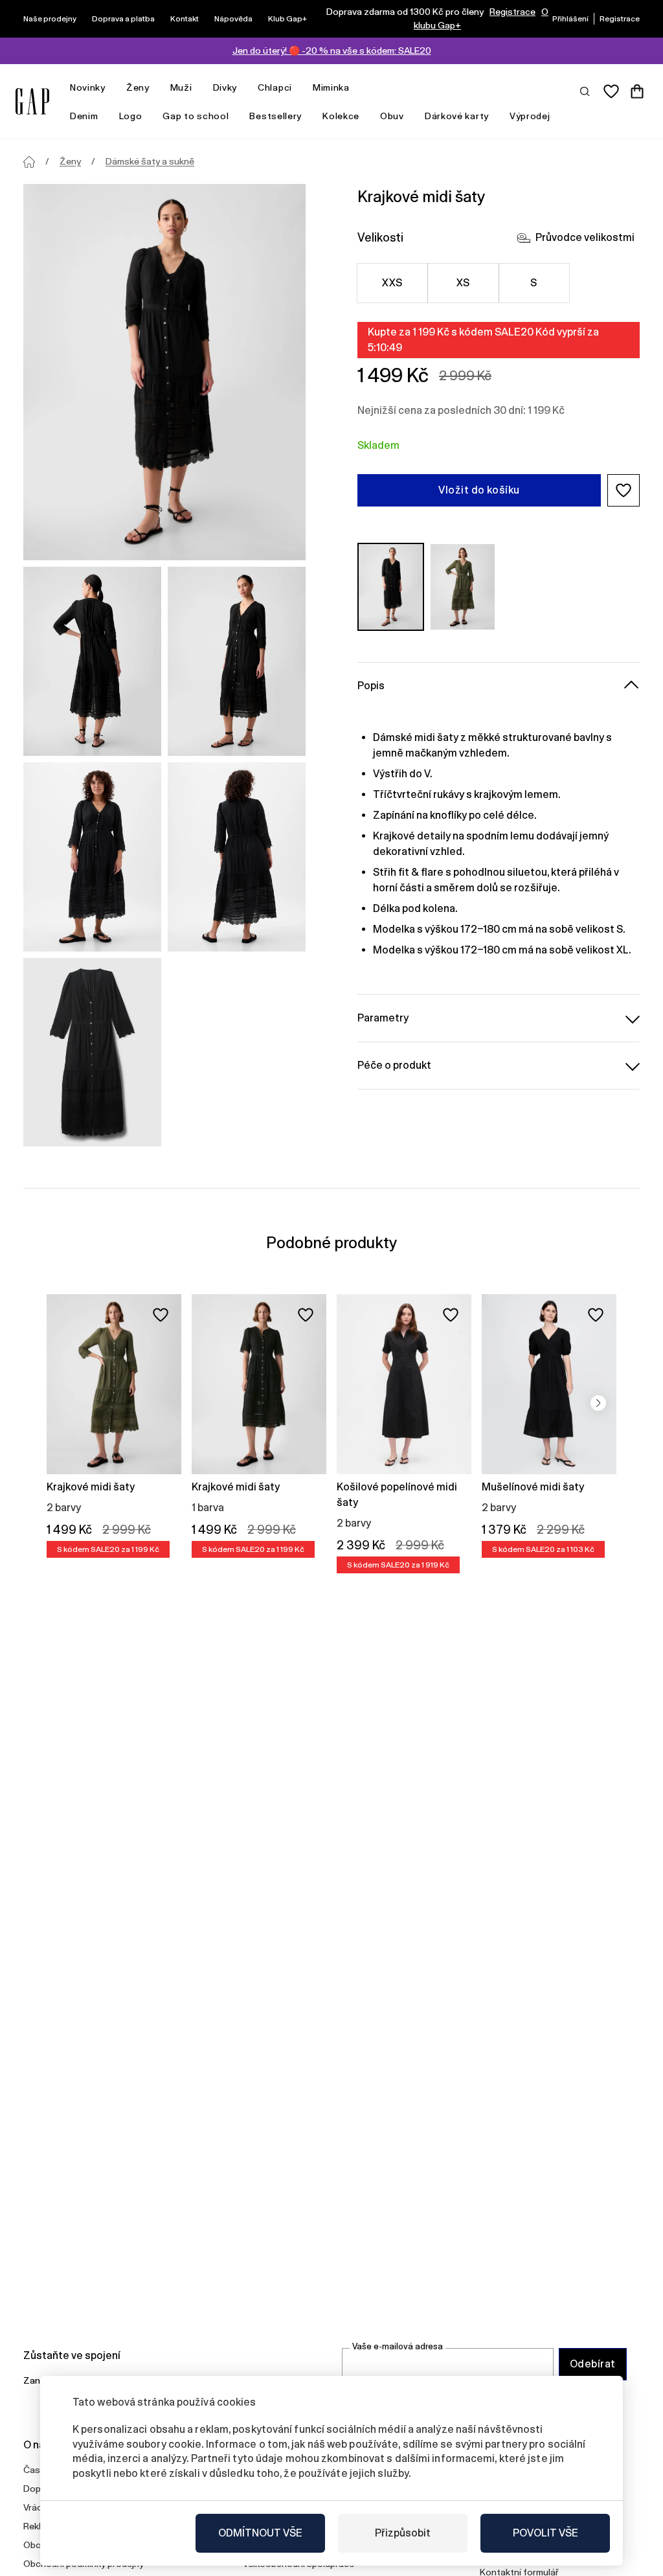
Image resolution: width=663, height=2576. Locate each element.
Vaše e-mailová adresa (398, 2346)
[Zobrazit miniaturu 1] (92, 661)
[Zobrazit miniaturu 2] (237, 661)
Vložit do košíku (479, 490)
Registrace (512, 12)
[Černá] (391, 587)
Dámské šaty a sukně (150, 161)
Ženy (138, 87)
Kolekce (341, 116)
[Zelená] (463, 587)
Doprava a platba (123, 19)
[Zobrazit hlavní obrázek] (164, 372)
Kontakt (185, 19)
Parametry (383, 1018)
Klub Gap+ (287, 19)
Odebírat (593, 2364)
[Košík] (637, 91)
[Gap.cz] (32, 101)
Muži (181, 87)
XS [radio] (463, 283)
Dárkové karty (457, 116)
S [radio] (534, 283)
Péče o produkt (394, 1065)
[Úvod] (29, 162)
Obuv (392, 116)
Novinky (88, 87)
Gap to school (196, 116)
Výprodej (530, 116)
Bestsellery (275, 116)
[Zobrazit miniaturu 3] (92, 857)
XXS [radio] (392, 283)
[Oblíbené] (611, 91)
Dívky (225, 87)
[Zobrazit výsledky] (585, 91)
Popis (371, 686)
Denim (84, 116)
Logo (131, 116)
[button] (624, 490)
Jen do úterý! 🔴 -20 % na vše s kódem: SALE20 (332, 51)
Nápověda (233, 19)
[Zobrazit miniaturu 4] (237, 857)
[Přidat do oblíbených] (161, 1315)
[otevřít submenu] (112, 88)
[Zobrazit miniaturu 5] (92, 1053)
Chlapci (275, 87)
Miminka (331, 87)
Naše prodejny (50, 19)
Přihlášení (570, 19)
